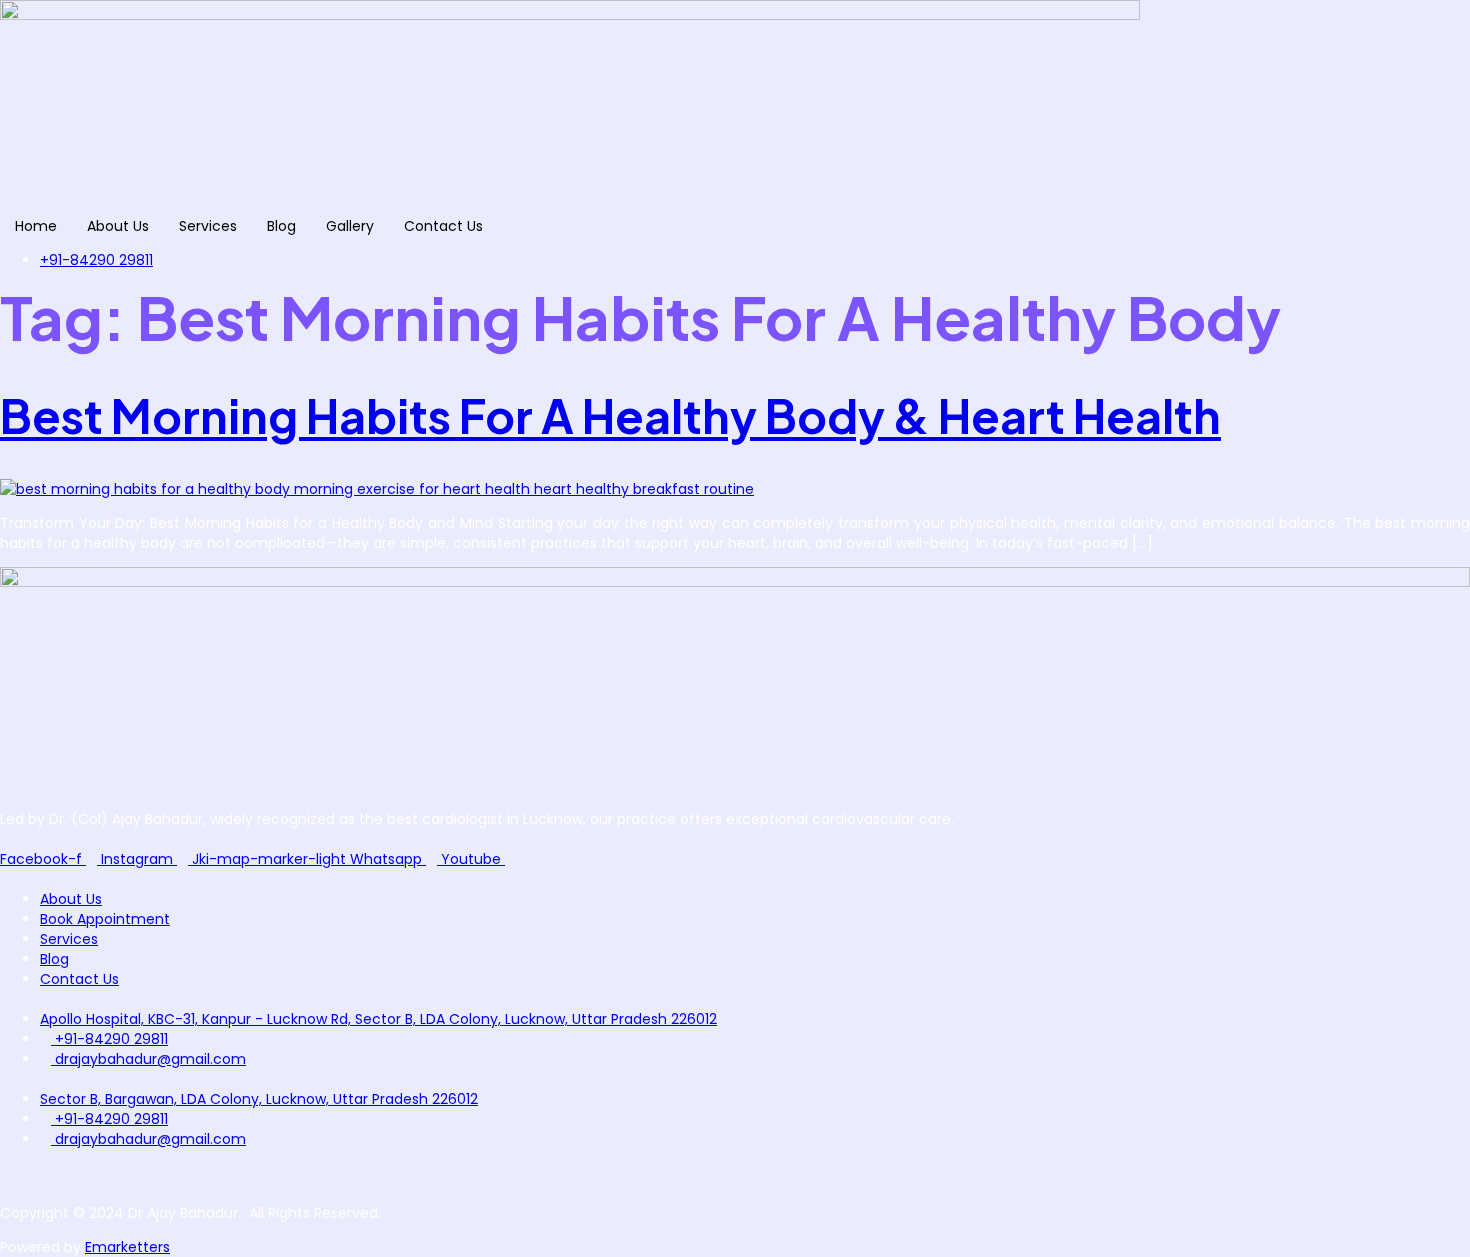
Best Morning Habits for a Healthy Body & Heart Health (610, 415)
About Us (118, 226)
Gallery (350, 226)
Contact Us (443, 226)
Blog (281, 226)
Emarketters (127, 1247)
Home (36, 226)
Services (208, 226)
